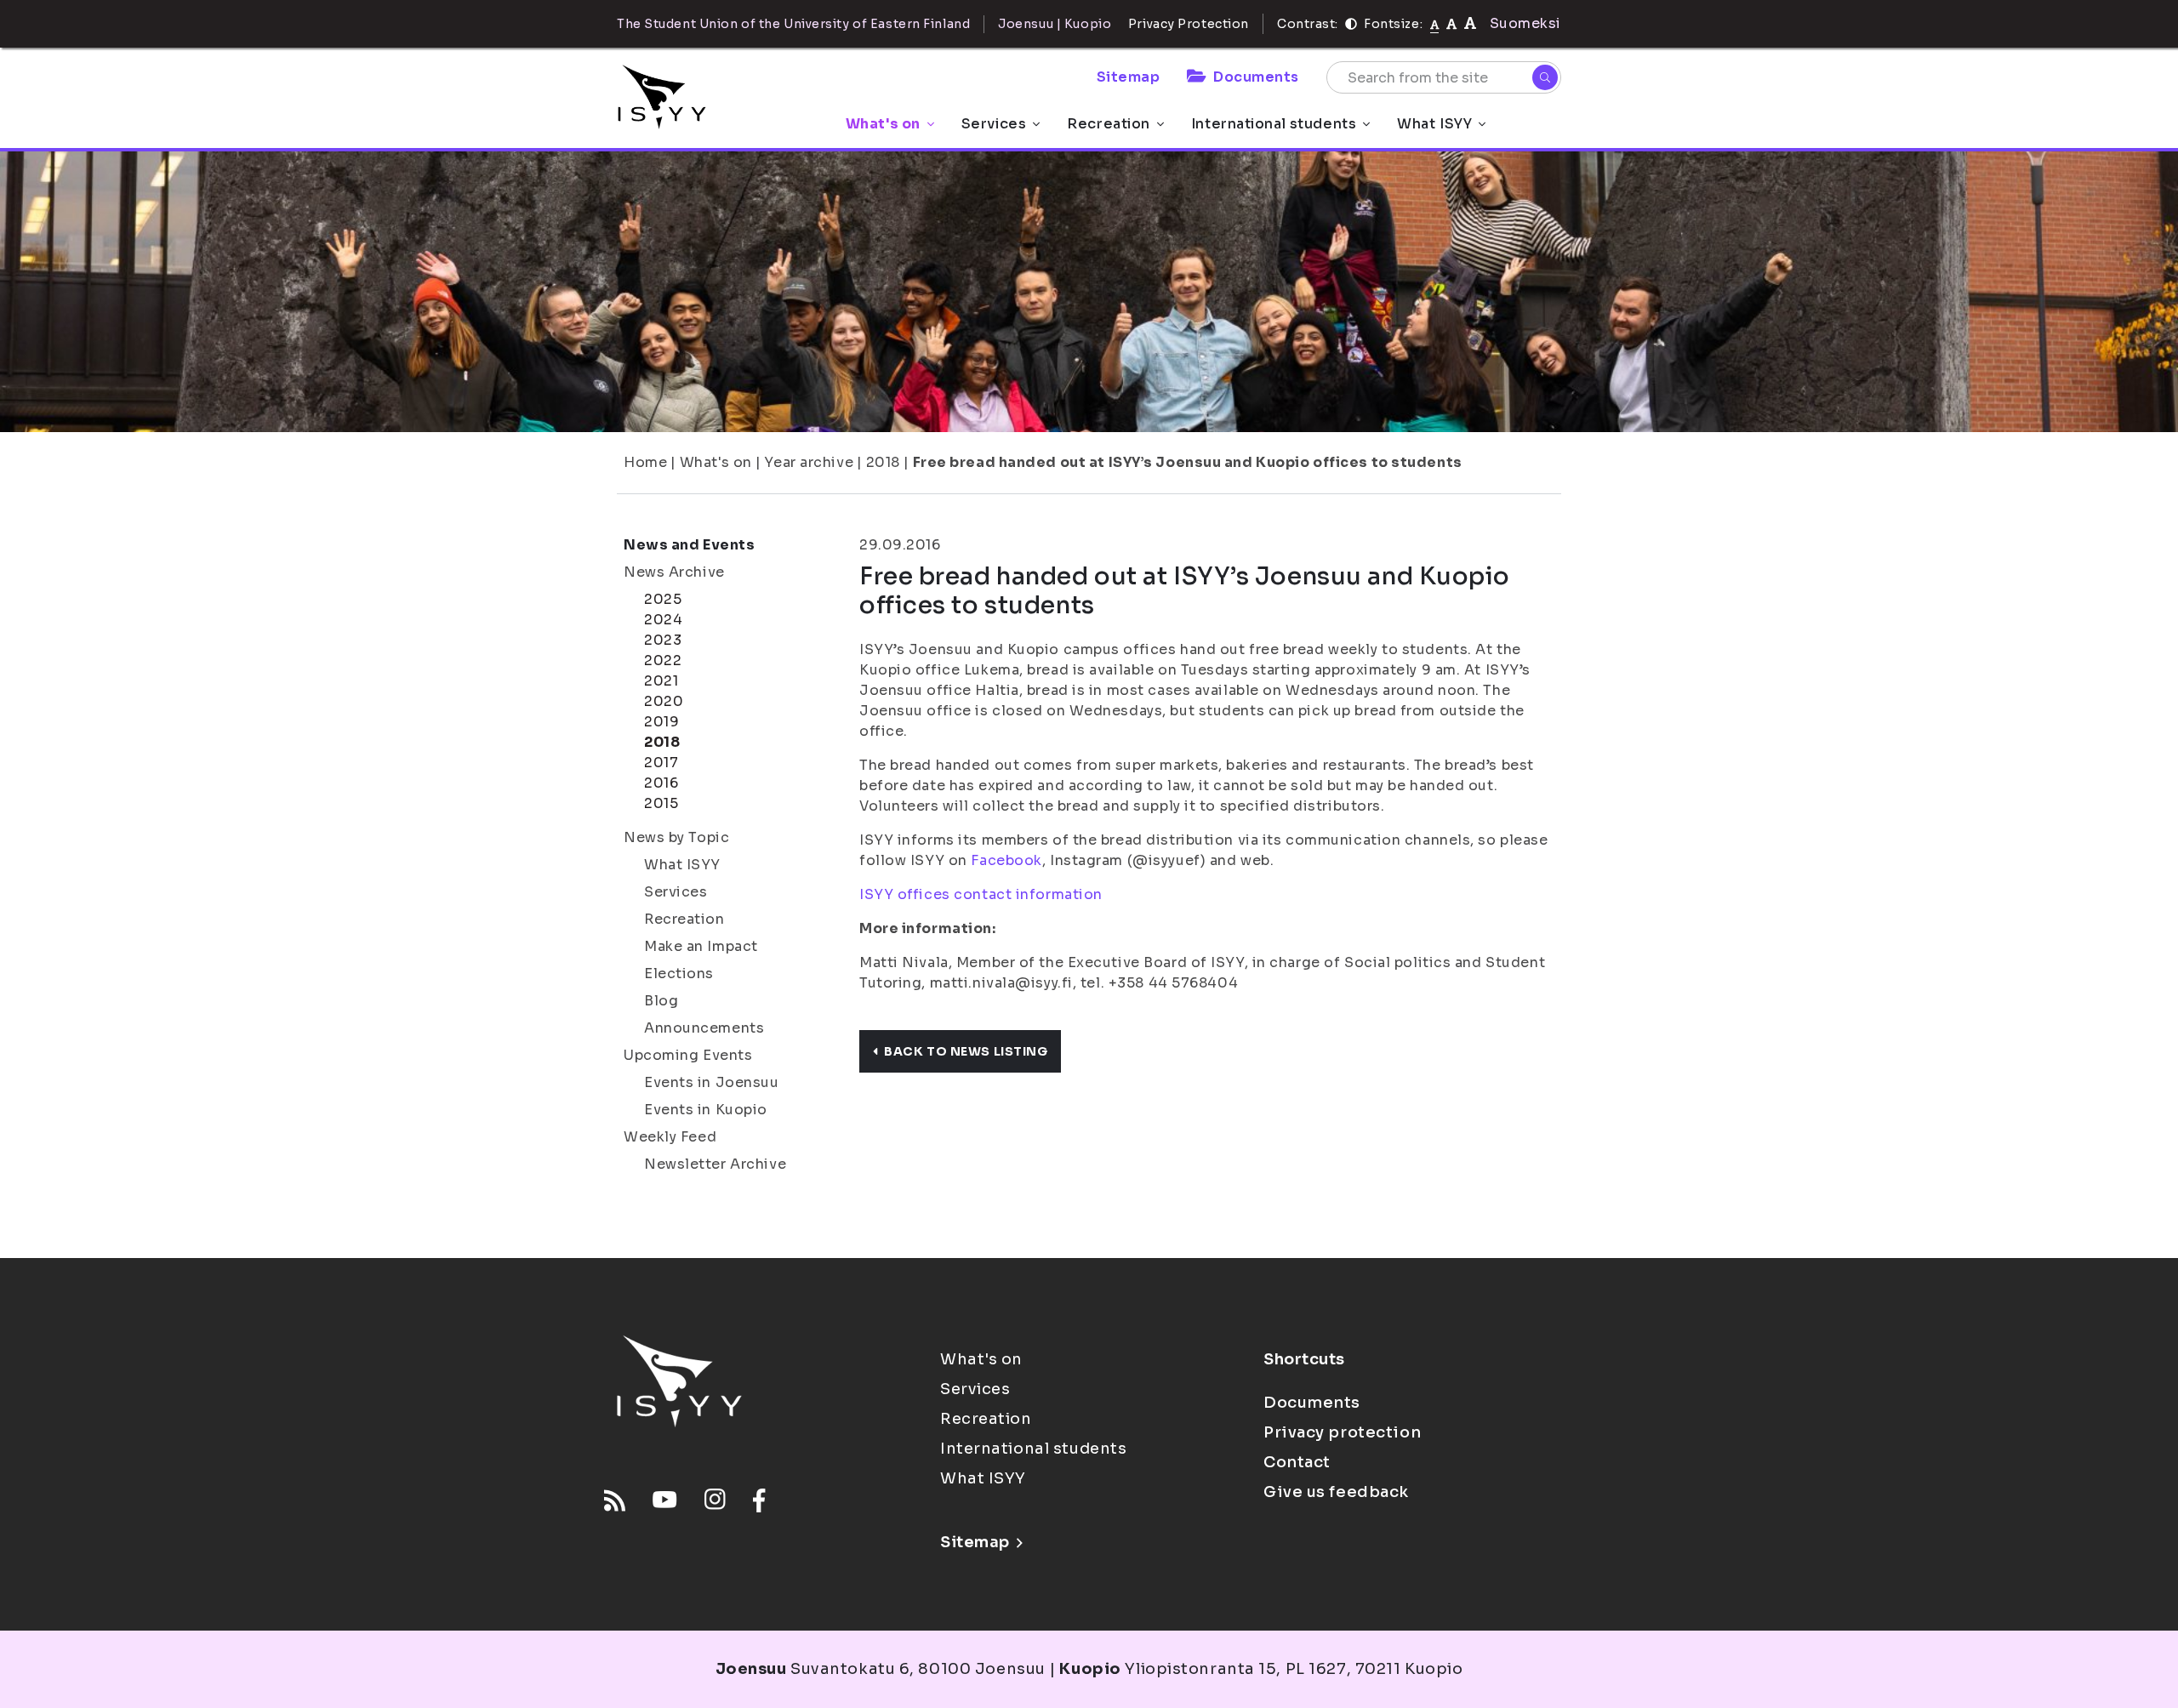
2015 (661, 803)
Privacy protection (1342, 1432)
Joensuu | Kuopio (1055, 24)
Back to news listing (966, 1051)
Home (645, 462)
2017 (661, 763)
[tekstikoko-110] (1451, 23)
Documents (1256, 77)
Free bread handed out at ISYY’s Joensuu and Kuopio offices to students (1188, 462)
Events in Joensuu (712, 1082)
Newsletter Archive (715, 1164)
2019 (661, 722)
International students (1274, 124)
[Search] (1545, 77)
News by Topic (676, 837)
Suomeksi (1525, 23)
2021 (661, 681)
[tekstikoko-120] (1470, 23)
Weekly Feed (670, 1137)
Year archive (809, 462)
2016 (661, 783)
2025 (663, 599)
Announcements (704, 1028)
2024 (663, 620)
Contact (1297, 1462)
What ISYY (1434, 124)
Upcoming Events (688, 1055)
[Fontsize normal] (1435, 24)
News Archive (674, 572)
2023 (663, 640)
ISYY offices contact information (981, 894)
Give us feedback (1336, 1492)
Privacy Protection (1189, 24)
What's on (883, 124)
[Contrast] (1351, 24)
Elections (679, 974)
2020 (664, 701)
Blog (661, 1001)
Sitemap (1129, 77)
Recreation (1109, 124)
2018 (883, 462)
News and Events (689, 545)
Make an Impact (701, 946)
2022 (663, 660)
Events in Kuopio (706, 1110)
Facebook (1006, 860)
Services (994, 124)
